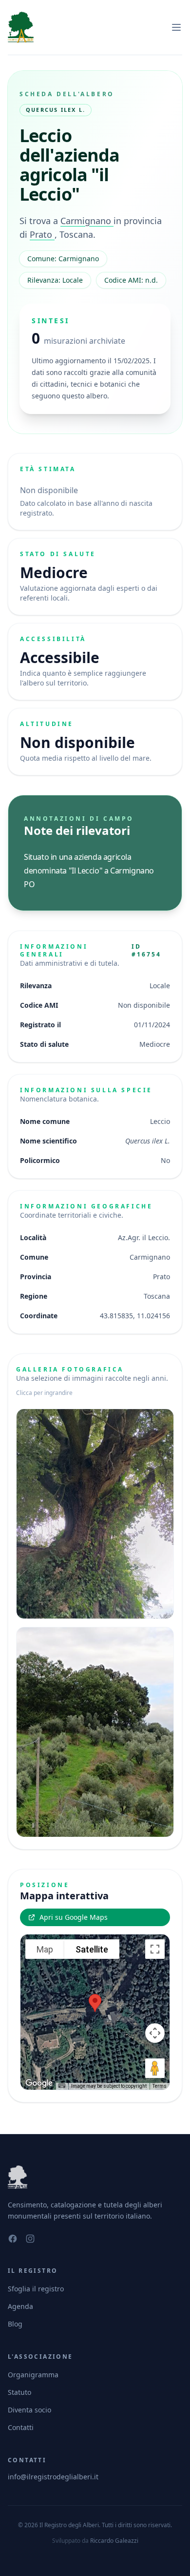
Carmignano (87, 221)
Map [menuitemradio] (45, 1949)
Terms (160, 2086)
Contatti (21, 2427)
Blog (15, 2324)
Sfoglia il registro (36, 2289)
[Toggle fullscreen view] (155, 1949)
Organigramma (33, 2375)
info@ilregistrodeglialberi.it (53, 2477)
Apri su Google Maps (74, 1917)
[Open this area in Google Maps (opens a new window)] (39, 2083)
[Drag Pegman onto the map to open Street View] (155, 2068)
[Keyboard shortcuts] (62, 2086)
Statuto (19, 2392)
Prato (42, 234)
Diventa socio (29, 2410)
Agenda (20, 2306)
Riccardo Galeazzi (114, 2541)
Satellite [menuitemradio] (92, 1949)
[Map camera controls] (155, 2033)
